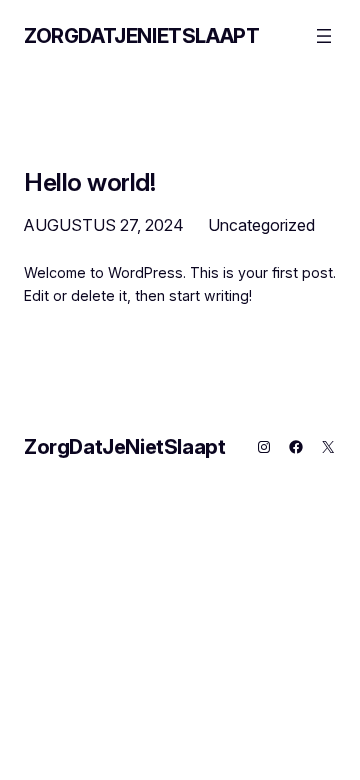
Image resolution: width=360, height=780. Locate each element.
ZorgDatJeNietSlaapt (141, 36)
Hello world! (89, 182)
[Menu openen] (324, 36)
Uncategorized (261, 225)
